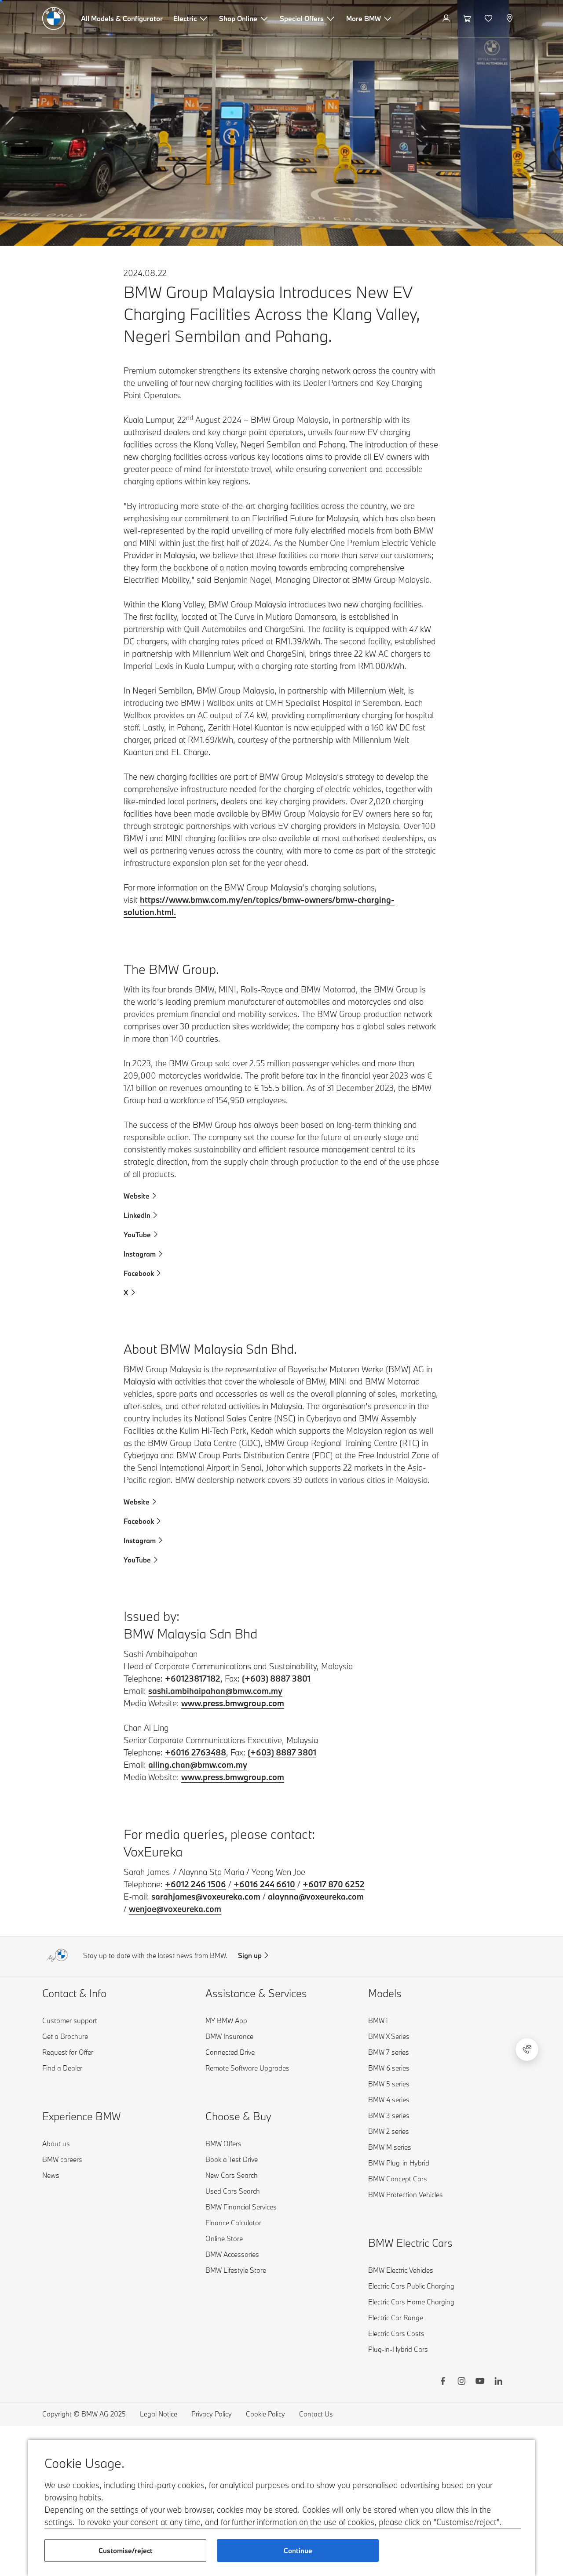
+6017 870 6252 (334, 1884)
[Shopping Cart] (468, 18)
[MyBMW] (447, 18)
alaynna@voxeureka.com (316, 1897)
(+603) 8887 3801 (276, 1679)
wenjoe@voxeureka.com (175, 1909)
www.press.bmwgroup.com (233, 1703)
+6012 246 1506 (196, 1884)
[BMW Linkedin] (498, 2382)
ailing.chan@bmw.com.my (198, 1765)
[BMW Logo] (54, 18)
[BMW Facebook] (443, 2382)
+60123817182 (193, 1679)
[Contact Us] (527, 2049)
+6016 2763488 (196, 1752)
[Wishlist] (489, 18)
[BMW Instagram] (461, 2382)
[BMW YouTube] (480, 2382)
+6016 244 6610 (264, 1884)
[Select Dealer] (510, 18)
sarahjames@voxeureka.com (206, 1897)
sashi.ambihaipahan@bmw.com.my (215, 1691)
